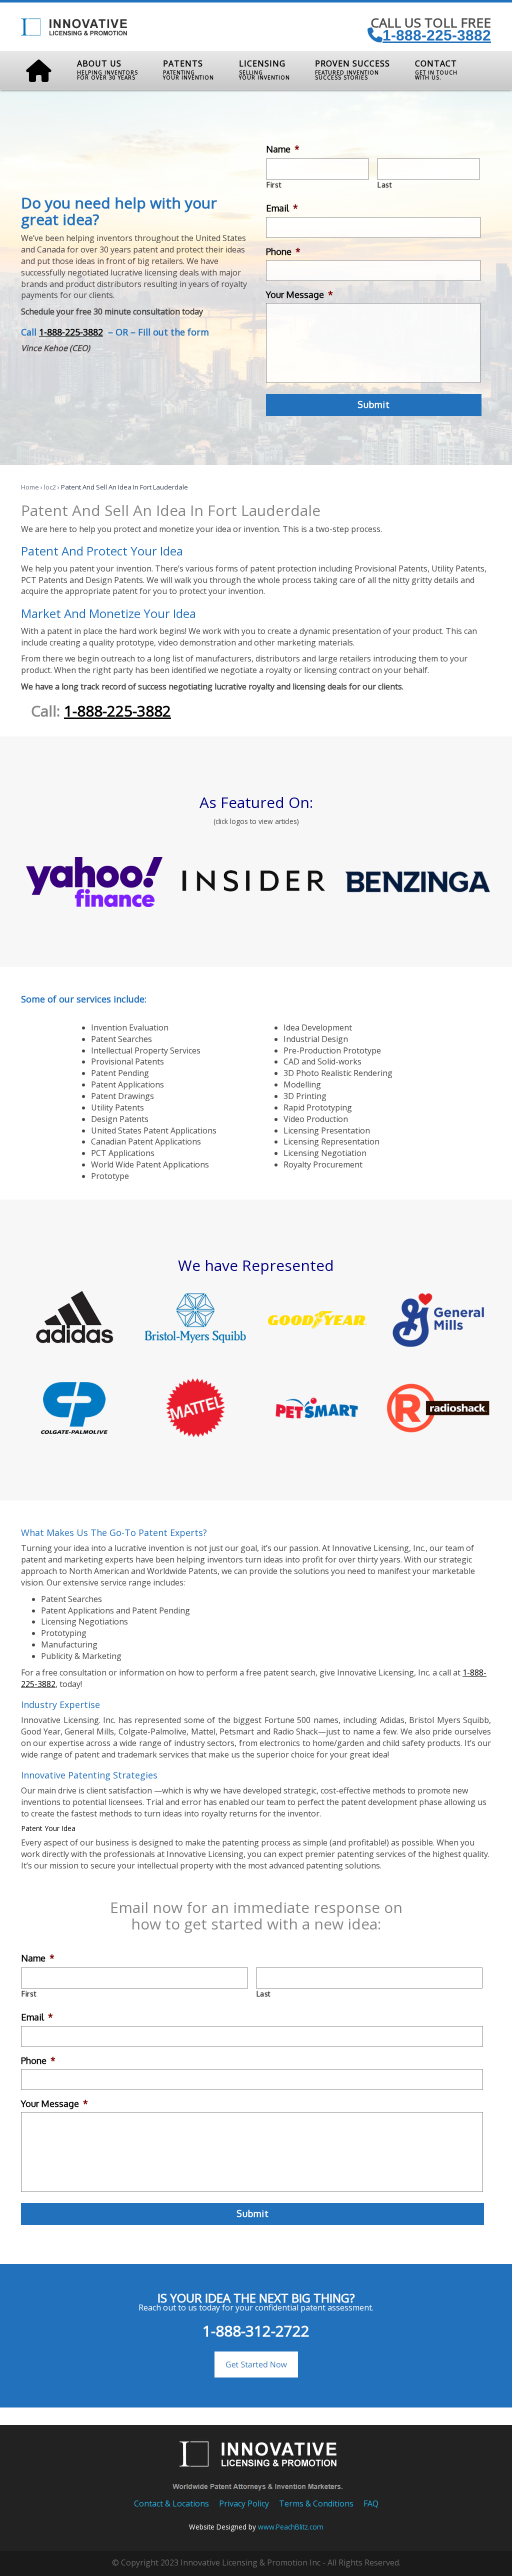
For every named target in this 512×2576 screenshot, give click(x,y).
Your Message (299, 294)
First (274, 185)
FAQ (371, 2503)
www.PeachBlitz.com (291, 2527)
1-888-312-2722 (256, 2331)
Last (385, 185)
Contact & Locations (171, 2503)
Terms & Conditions (316, 2503)
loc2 (50, 487)
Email (282, 208)
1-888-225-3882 (437, 35)
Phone (283, 251)
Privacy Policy (244, 2503)
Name (283, 149)
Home (30, 487)
